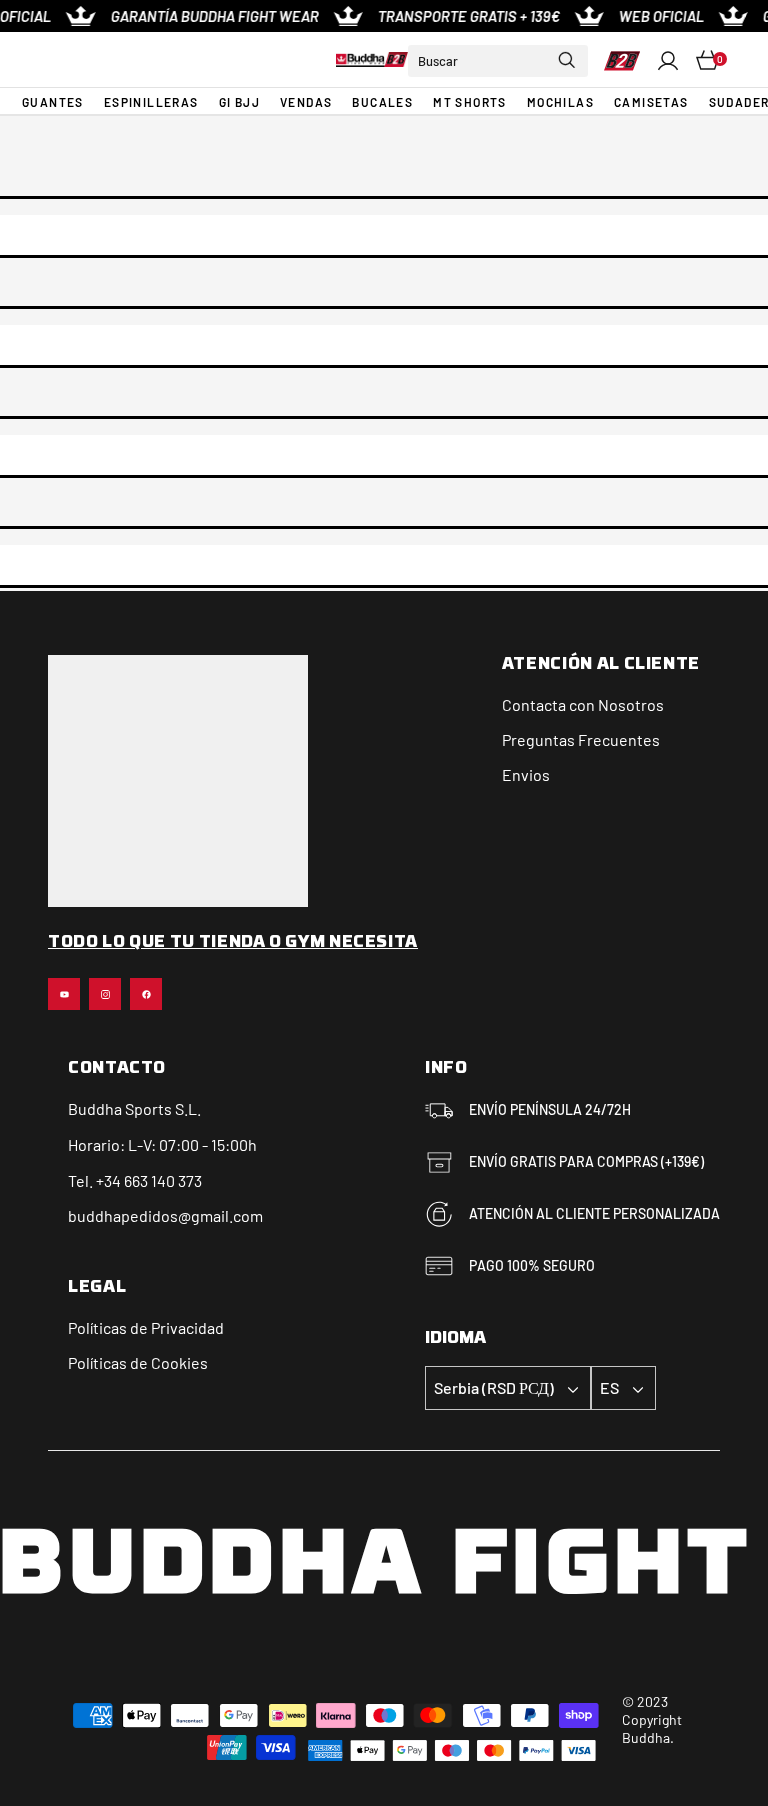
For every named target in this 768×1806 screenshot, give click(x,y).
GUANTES (53, 102)
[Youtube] (64, 994)
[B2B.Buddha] (372, 59)
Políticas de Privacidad (146, 1327)
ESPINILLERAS (151, 102)
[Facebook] (146, 994)
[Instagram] (105, 994)
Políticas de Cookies (138, 1362)
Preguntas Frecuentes (581, 739)
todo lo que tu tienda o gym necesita (233, 943)
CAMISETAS (651, 102)
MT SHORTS (470, 102)
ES (609, 1387)
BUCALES (382, 102)
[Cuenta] (668, 61)
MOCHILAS (560, 102)
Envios (526, 774)
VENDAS (306, 102)
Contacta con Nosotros (583, 704)
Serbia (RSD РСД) (494, 1387)
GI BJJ (239, 102)
